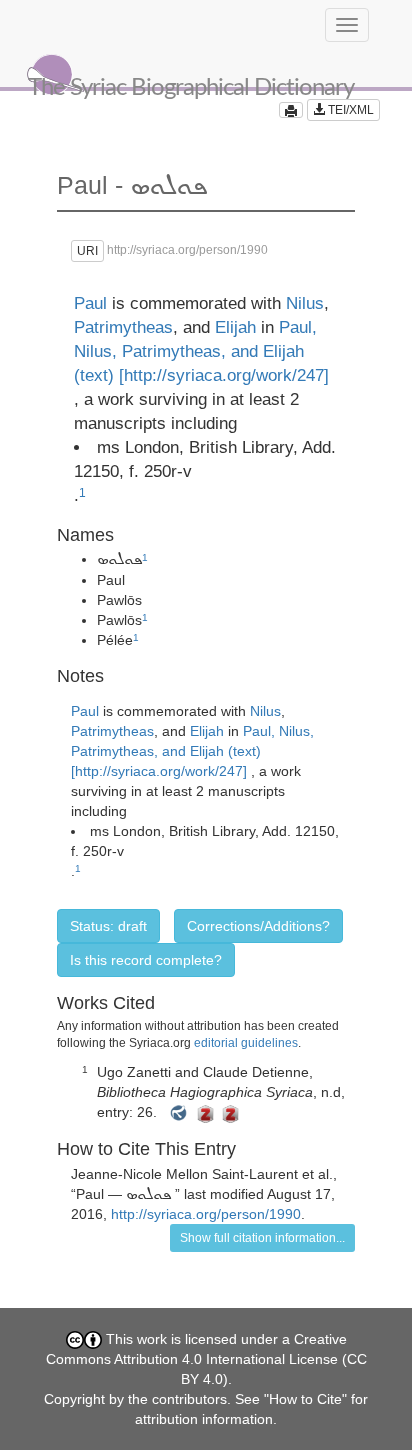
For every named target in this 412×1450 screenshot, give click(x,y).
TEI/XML (349, 110)
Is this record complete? (146, 960)
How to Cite (305, 1399)
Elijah (235, 327)
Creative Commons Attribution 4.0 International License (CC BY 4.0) (206, 1359)
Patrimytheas (123, 327)
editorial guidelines (246, 1043)
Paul (90, 303)
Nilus (305, 303)
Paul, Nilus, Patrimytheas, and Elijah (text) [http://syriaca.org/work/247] (201, 351)
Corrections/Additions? (258, 926)
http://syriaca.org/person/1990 (206, 1214)
